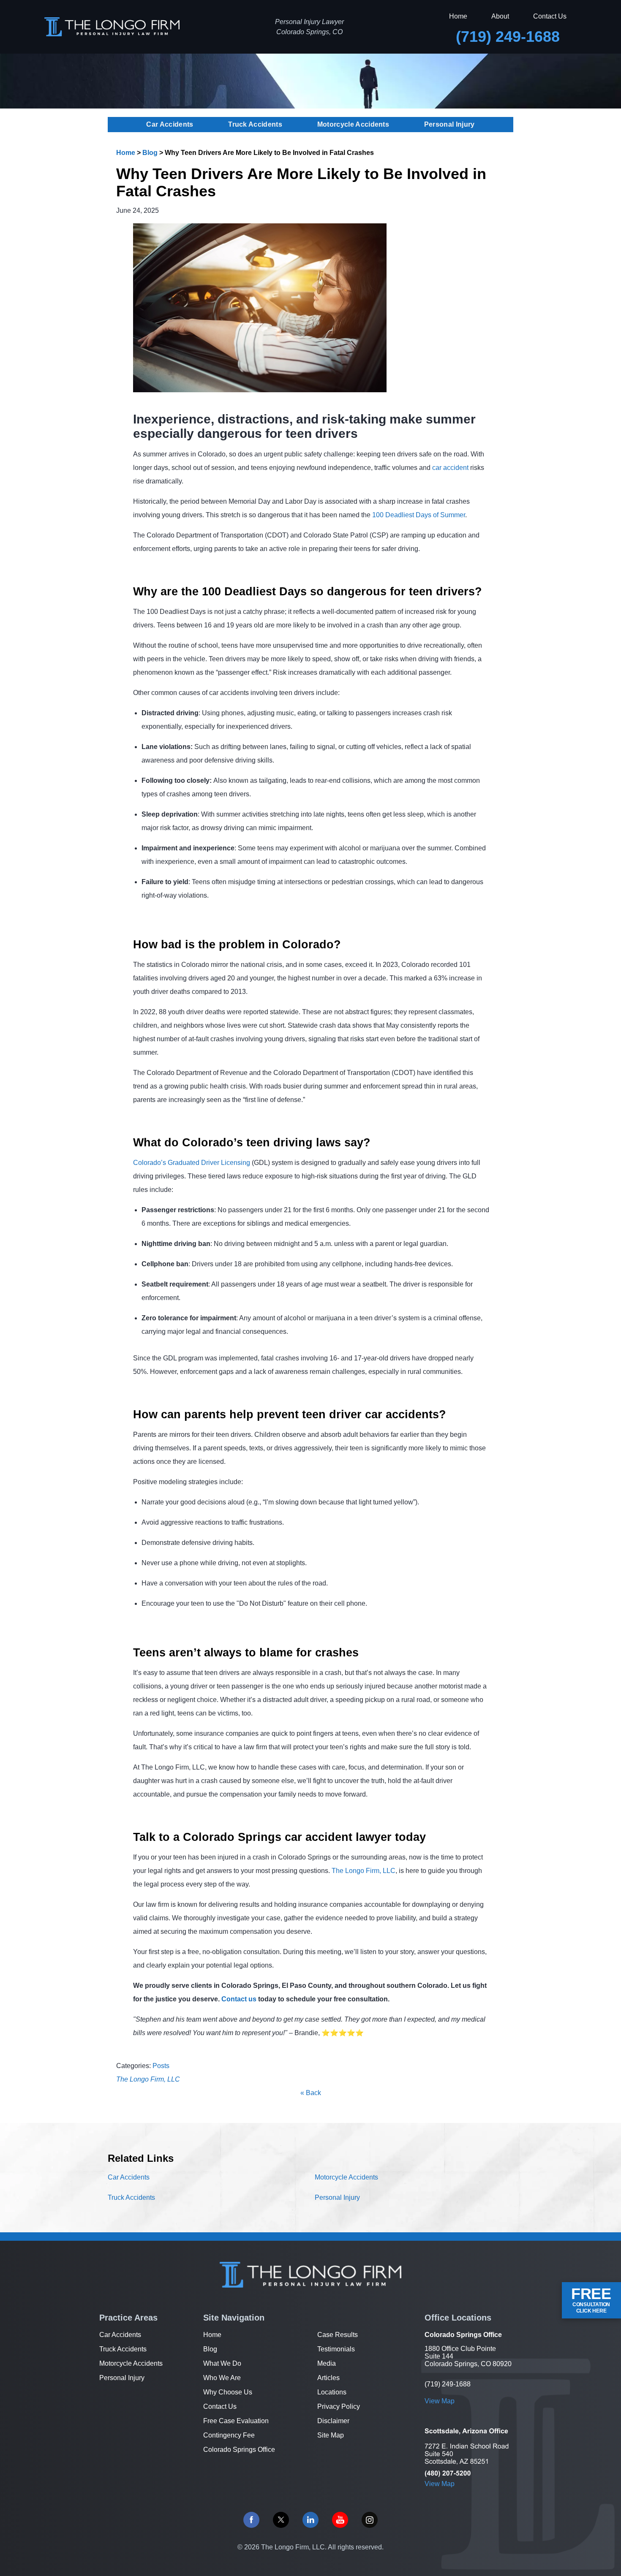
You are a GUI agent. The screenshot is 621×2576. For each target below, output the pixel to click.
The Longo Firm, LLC (364, 1871)
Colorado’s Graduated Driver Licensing (192, 1163)
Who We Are (222, 2378)
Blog (150, 153)
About (500, 16)
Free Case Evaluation (236, 2421)
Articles (328, 2378)
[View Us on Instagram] (370, 2520)
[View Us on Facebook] (251, 2520)
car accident (450, 468)
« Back (311, 2093)
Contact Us (550, 16)
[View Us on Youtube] (340, 2520)
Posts (161, 2066)
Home (458, 16)
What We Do (222, 2363)
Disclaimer (333, 2421)
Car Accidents (170, 124)
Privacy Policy (339, 2406)
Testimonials (336, 2349)
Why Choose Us (228, 2392)
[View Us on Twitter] (281, 2520)
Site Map (331, 2435)
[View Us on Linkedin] (310, 2520)
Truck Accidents (255, 124)
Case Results (338, 2335)
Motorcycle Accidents (353, 124)
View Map (440, 2401)
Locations (332, 2392)
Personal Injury (449, 124)
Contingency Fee (229, 2435)
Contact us (239, 1999)
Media (327, 2363)
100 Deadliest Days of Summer (419, 515)
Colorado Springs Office (239, 2450)
